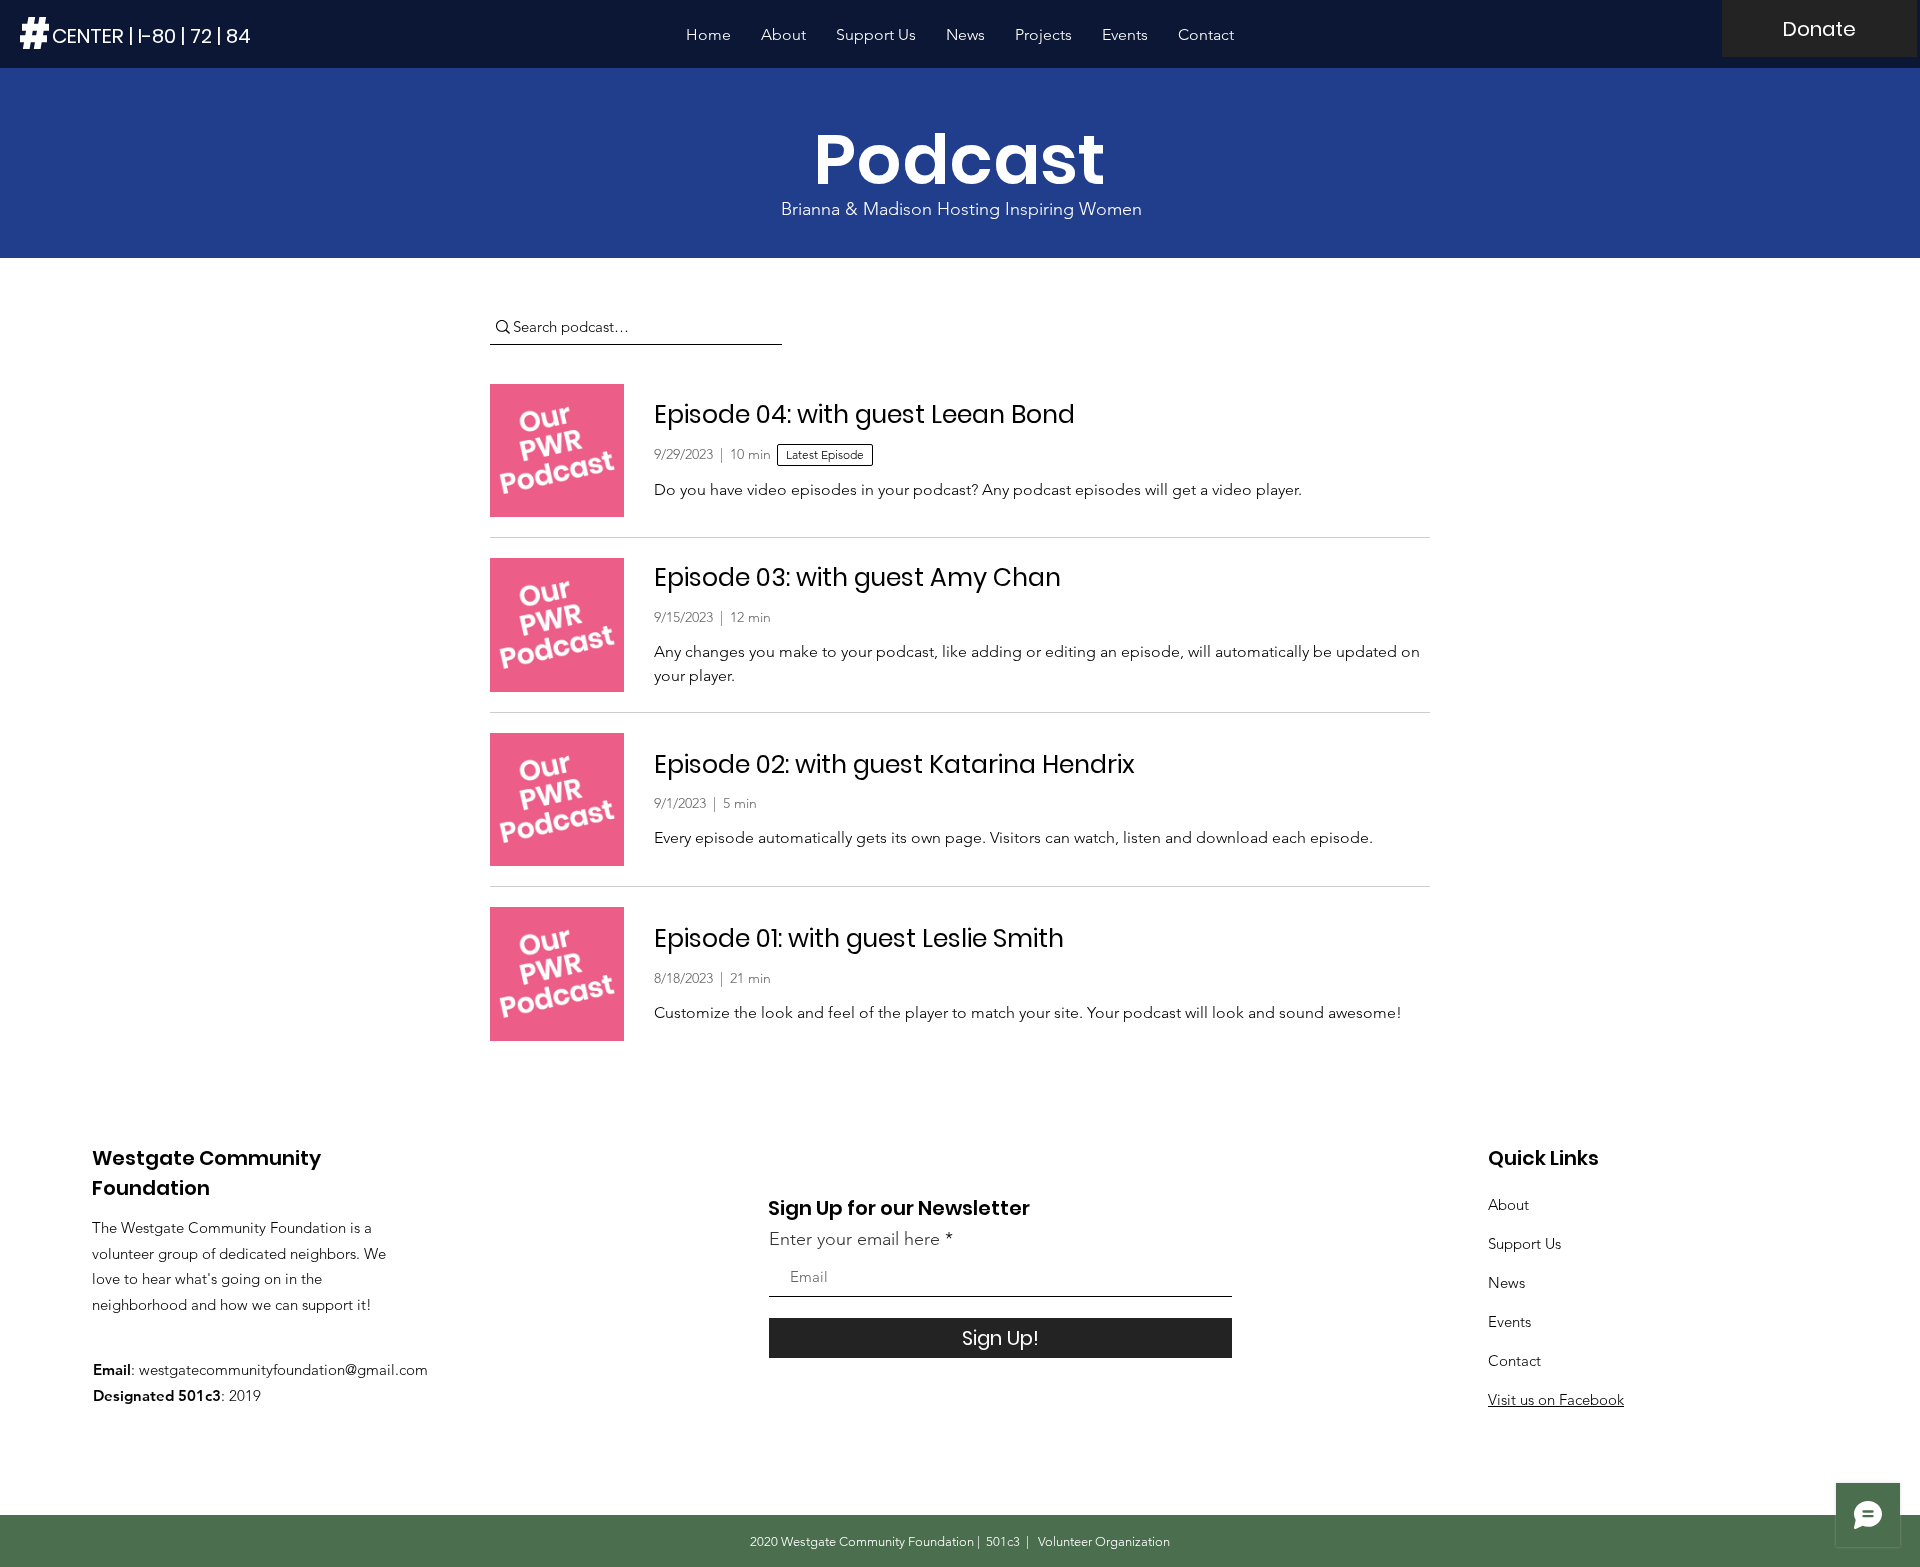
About (1508, 1204)
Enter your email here (854, 1239)
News (1506, 1282)
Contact (1514, 1360)
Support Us (1524, 1243)
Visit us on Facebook (1556, 1399)
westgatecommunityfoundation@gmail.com (283, 1369)
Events (1509, 1321)
